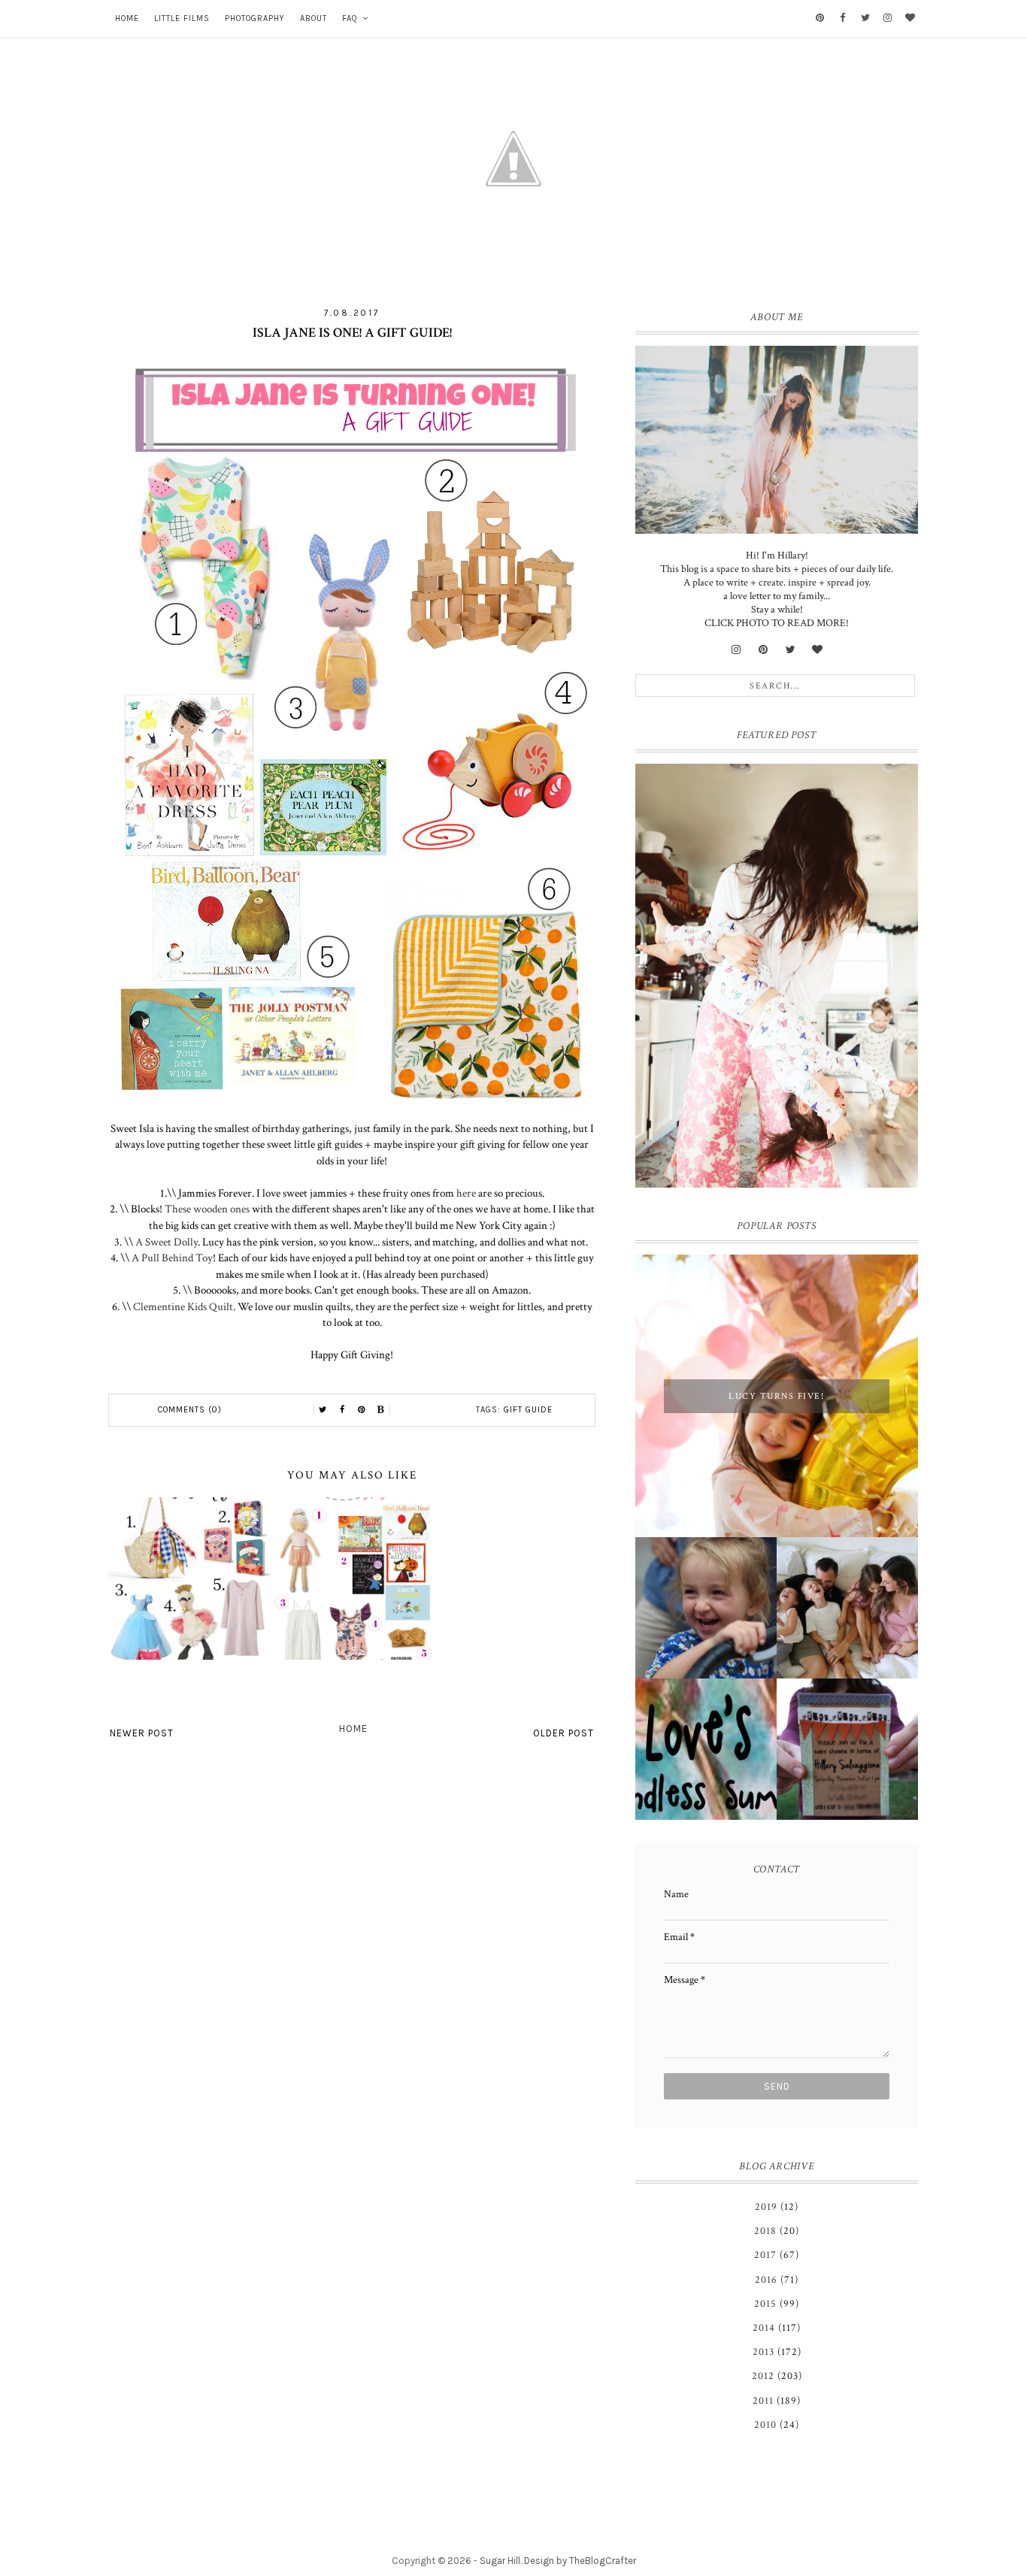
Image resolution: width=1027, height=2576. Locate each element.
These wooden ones (207, 1209)
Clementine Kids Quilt (183, 1306)
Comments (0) (190, 1410)
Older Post (563, 1733)
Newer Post (142, 1733)
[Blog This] (381, 1410)
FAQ (350, 18)
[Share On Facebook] (342, 1410)
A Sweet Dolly (165, 1242)
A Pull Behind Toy (172, 1258)
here (466, 1193)
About (314, 18)
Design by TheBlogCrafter (580, 2561)
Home (127, 18)
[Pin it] (362, 1410)
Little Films (182, 18)
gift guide (528, 1410)
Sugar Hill (500, 2561)
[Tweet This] (323, 1410)
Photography (255, 18)
